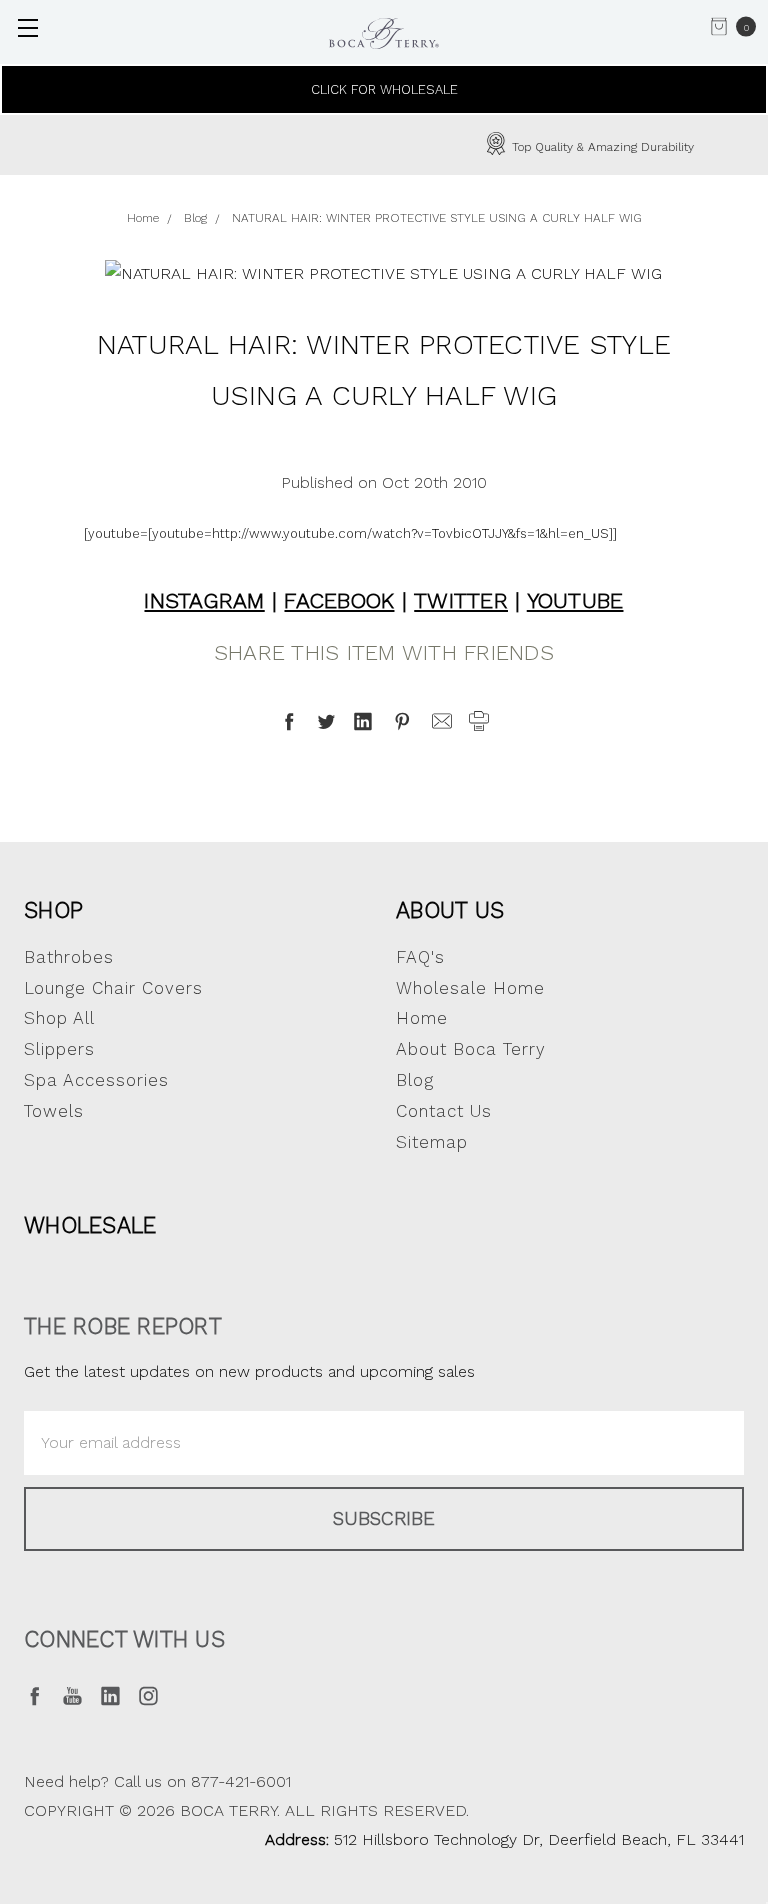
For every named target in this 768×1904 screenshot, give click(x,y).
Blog (415, 1080)
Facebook (339, 600)
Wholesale (90, 1225)
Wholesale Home (470, 988)
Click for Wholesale (384, 89)
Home (422, 1018)
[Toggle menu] (27, 27)
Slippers (59, 1049)
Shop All (59, 1018)
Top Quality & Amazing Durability (412, 147)
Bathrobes (69, 957)
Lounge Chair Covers (113, 988)
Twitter (461, 600)
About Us (450, 910)
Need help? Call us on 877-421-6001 (157, 1781)
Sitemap (432, 1142)
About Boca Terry (471, 1049)
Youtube (575, 600)
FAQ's (420, 957)
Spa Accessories (96, 1080)
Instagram (204, 600)
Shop (53, 910)
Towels (54, 1111)
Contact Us (444, 1111)
